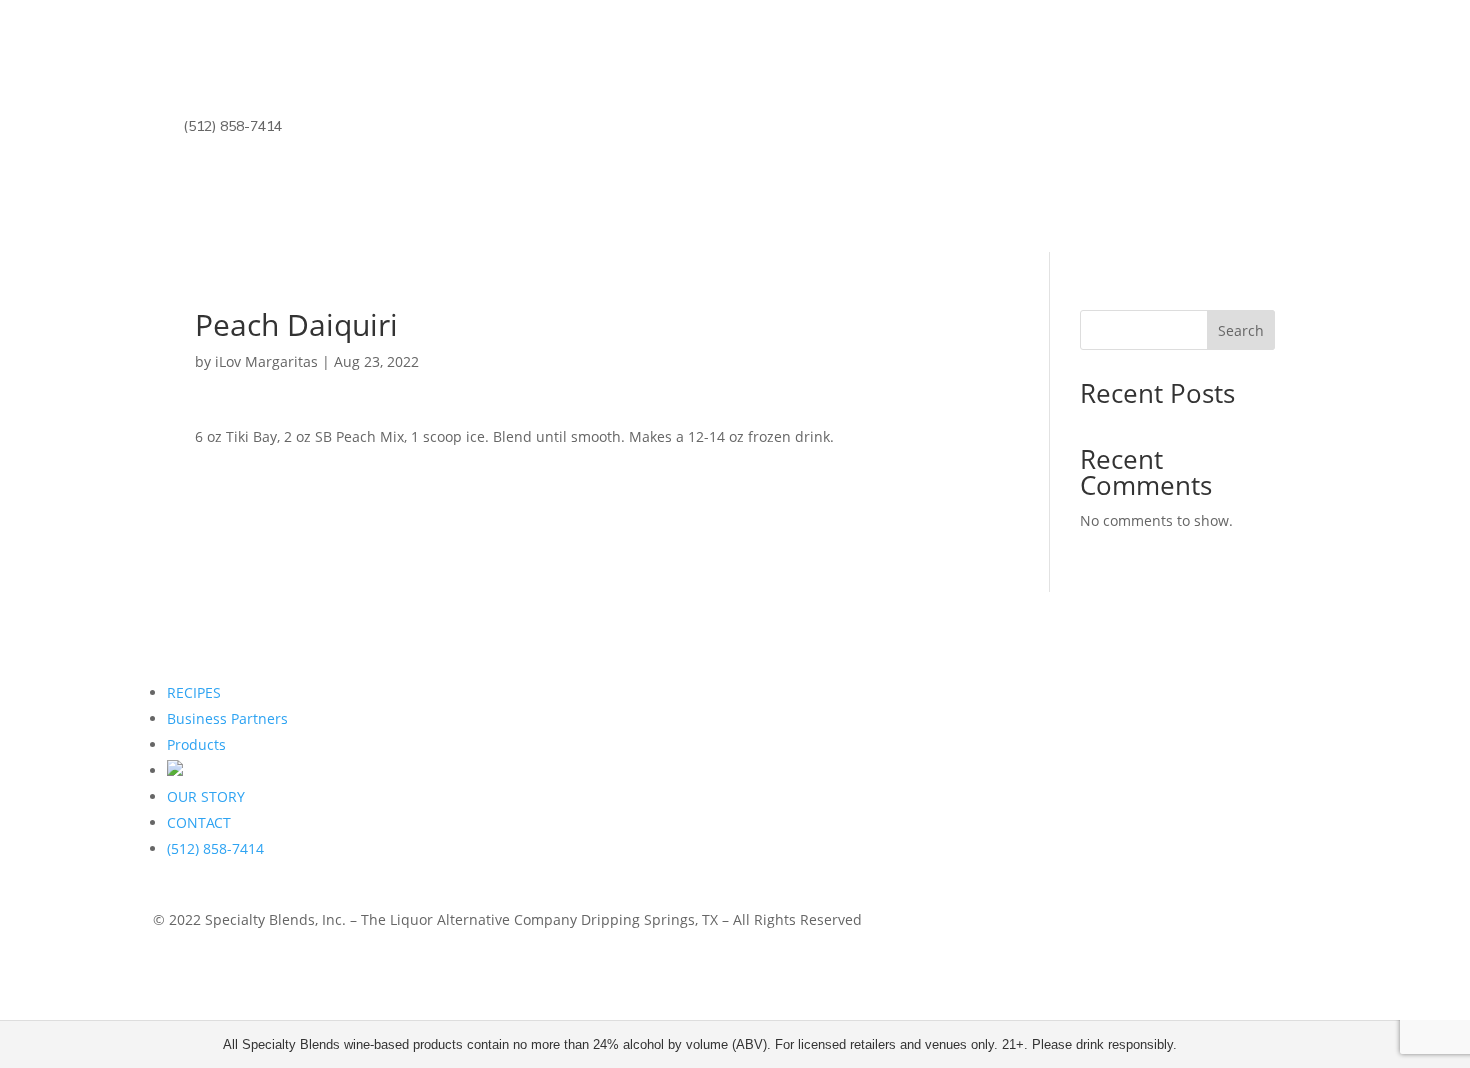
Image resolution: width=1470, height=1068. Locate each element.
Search (1241, 330)
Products (196, 744)
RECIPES (194, 692)
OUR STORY (206, 796)
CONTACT (199, 822)
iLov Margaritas (266, 361)
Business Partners (227, 718)
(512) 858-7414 (232, 126)
